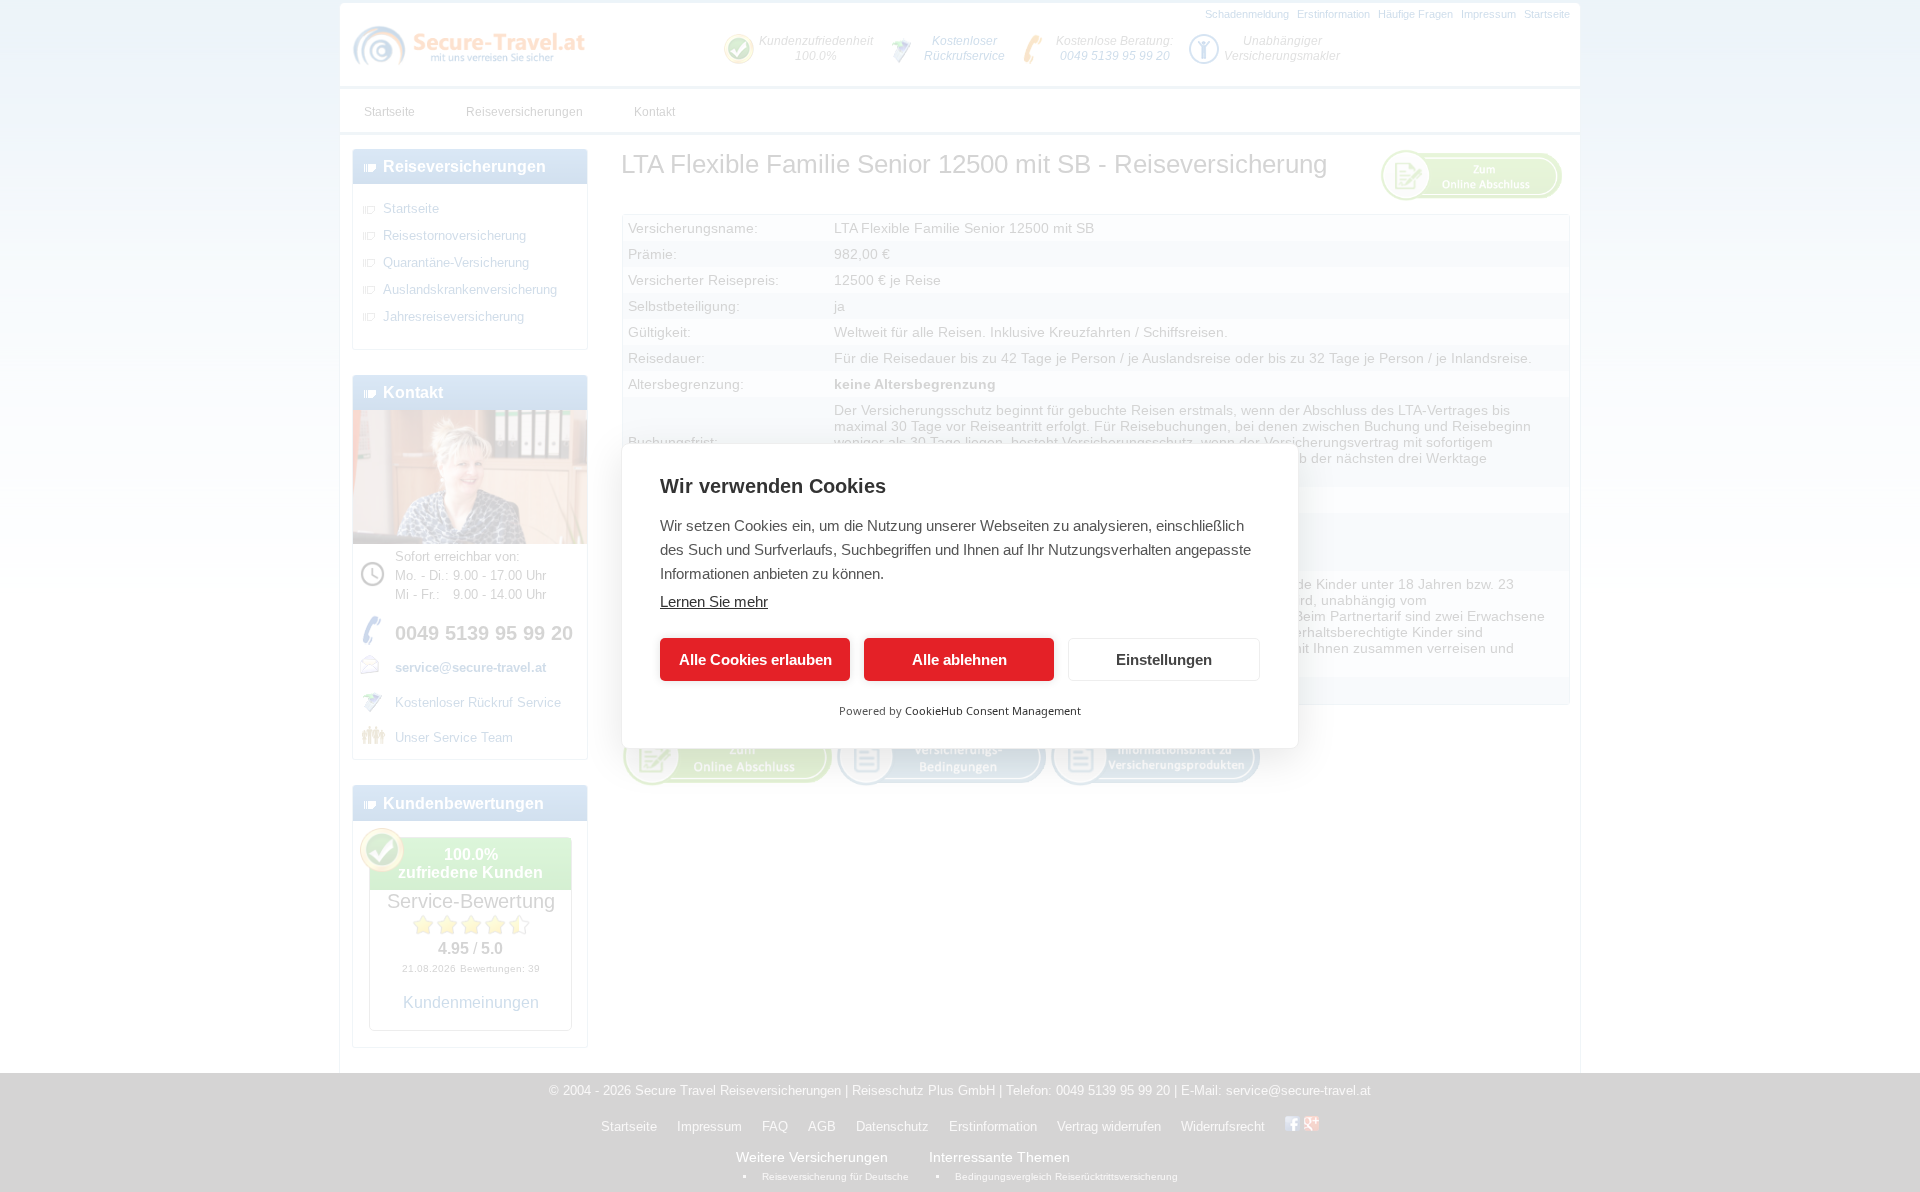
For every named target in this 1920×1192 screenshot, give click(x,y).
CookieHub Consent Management (993, 710)
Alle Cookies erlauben (755, 659)
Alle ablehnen (959, 659)
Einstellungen (1164, 659)
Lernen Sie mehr (714, 601)
